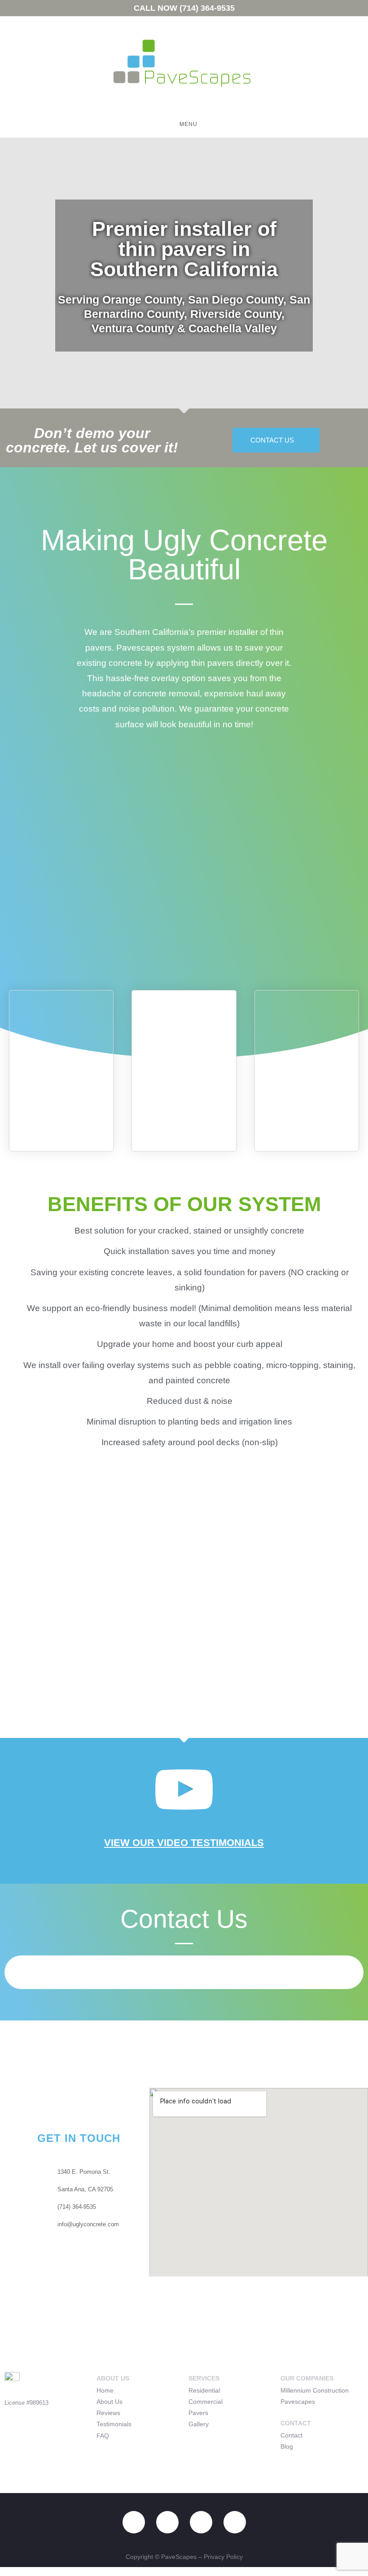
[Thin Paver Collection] (184, 1029)
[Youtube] (134, 2522)
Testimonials (114, 2424)
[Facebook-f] (235, 2522)
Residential (204, 2390)
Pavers (198, 2413)
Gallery (199, 2424)
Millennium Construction (315, 2390)
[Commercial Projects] (307, 1029)
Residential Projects (61, 1082)
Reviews (108, 2413)
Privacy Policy (223, 2557)
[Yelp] (201, 2522)
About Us (110, 2402)
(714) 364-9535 (207, 8)
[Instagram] (167, 2522)
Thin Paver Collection (184, 1082)
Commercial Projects (307, 1082)
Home (105, 2390)
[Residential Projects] (61, 1029)
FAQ (103, 2436)
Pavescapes (298, 2402)
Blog (287, 2446)
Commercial (206, 2402)
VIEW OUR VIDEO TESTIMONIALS (184, 1843)
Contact (291, 2435)
